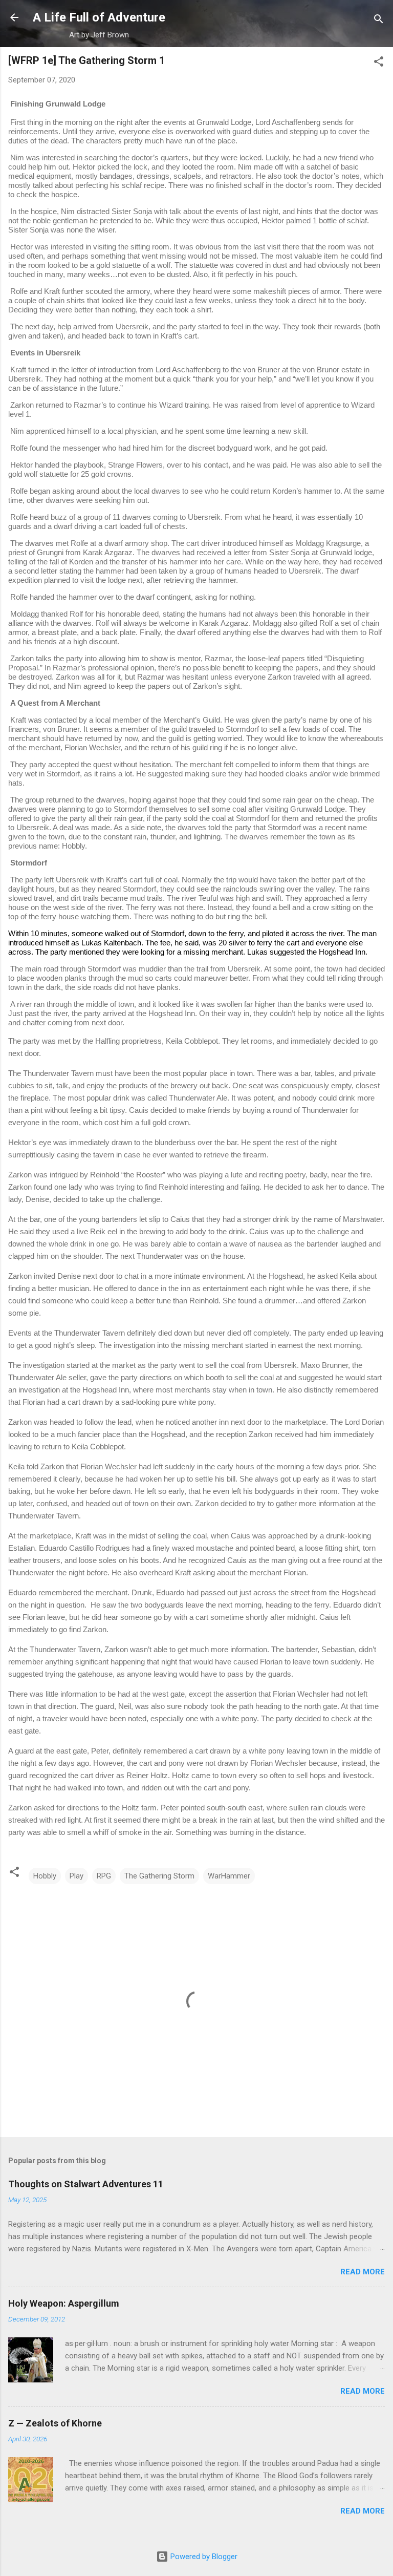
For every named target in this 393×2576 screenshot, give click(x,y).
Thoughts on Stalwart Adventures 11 (86, 2184)
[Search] (379, 21)
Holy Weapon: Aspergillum (64, 2303)
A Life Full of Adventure (99, 17)
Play (77, 1876)
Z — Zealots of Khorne (55, 2423)
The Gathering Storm (159, 1876)
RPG (104, 1876)
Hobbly (45, 1876)
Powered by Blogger (203, 2557)
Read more (363, 2272)
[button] (379, 63)
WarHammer (229, 1876)
